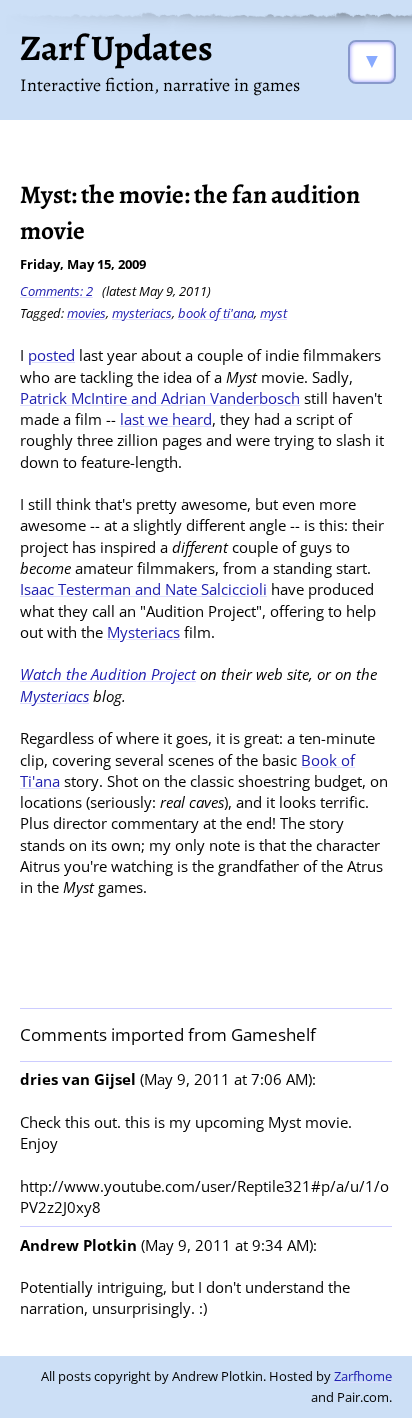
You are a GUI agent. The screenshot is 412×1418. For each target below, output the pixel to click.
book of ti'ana (216, 313)
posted (51, 355)
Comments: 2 (56, 291)
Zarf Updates (116, 47)
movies (86, 313)
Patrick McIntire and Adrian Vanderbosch (160, 398)
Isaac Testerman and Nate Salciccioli (143, 589)
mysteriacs (142, 313)
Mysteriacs (143, 632)
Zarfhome (363, 1376)
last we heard (166, 419)
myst (273, 313)
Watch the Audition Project (108, 674)
